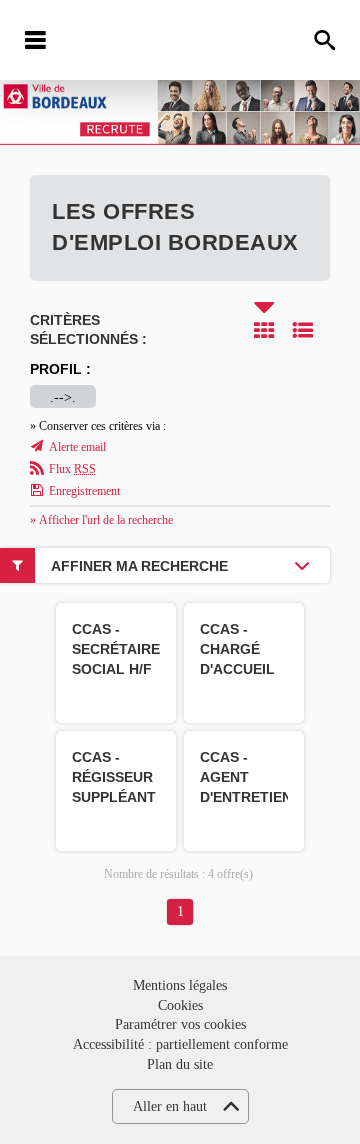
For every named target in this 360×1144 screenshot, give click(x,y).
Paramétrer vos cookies (180, 1024)
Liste (303, 330)
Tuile (264, 330)
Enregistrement (84, 491)
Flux (72, 469)
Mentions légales (180, 985)
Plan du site (180, 1064)
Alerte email (77, 447)
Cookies (180, 1005)
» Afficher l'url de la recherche (101, 520)
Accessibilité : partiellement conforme (180, 1044)
